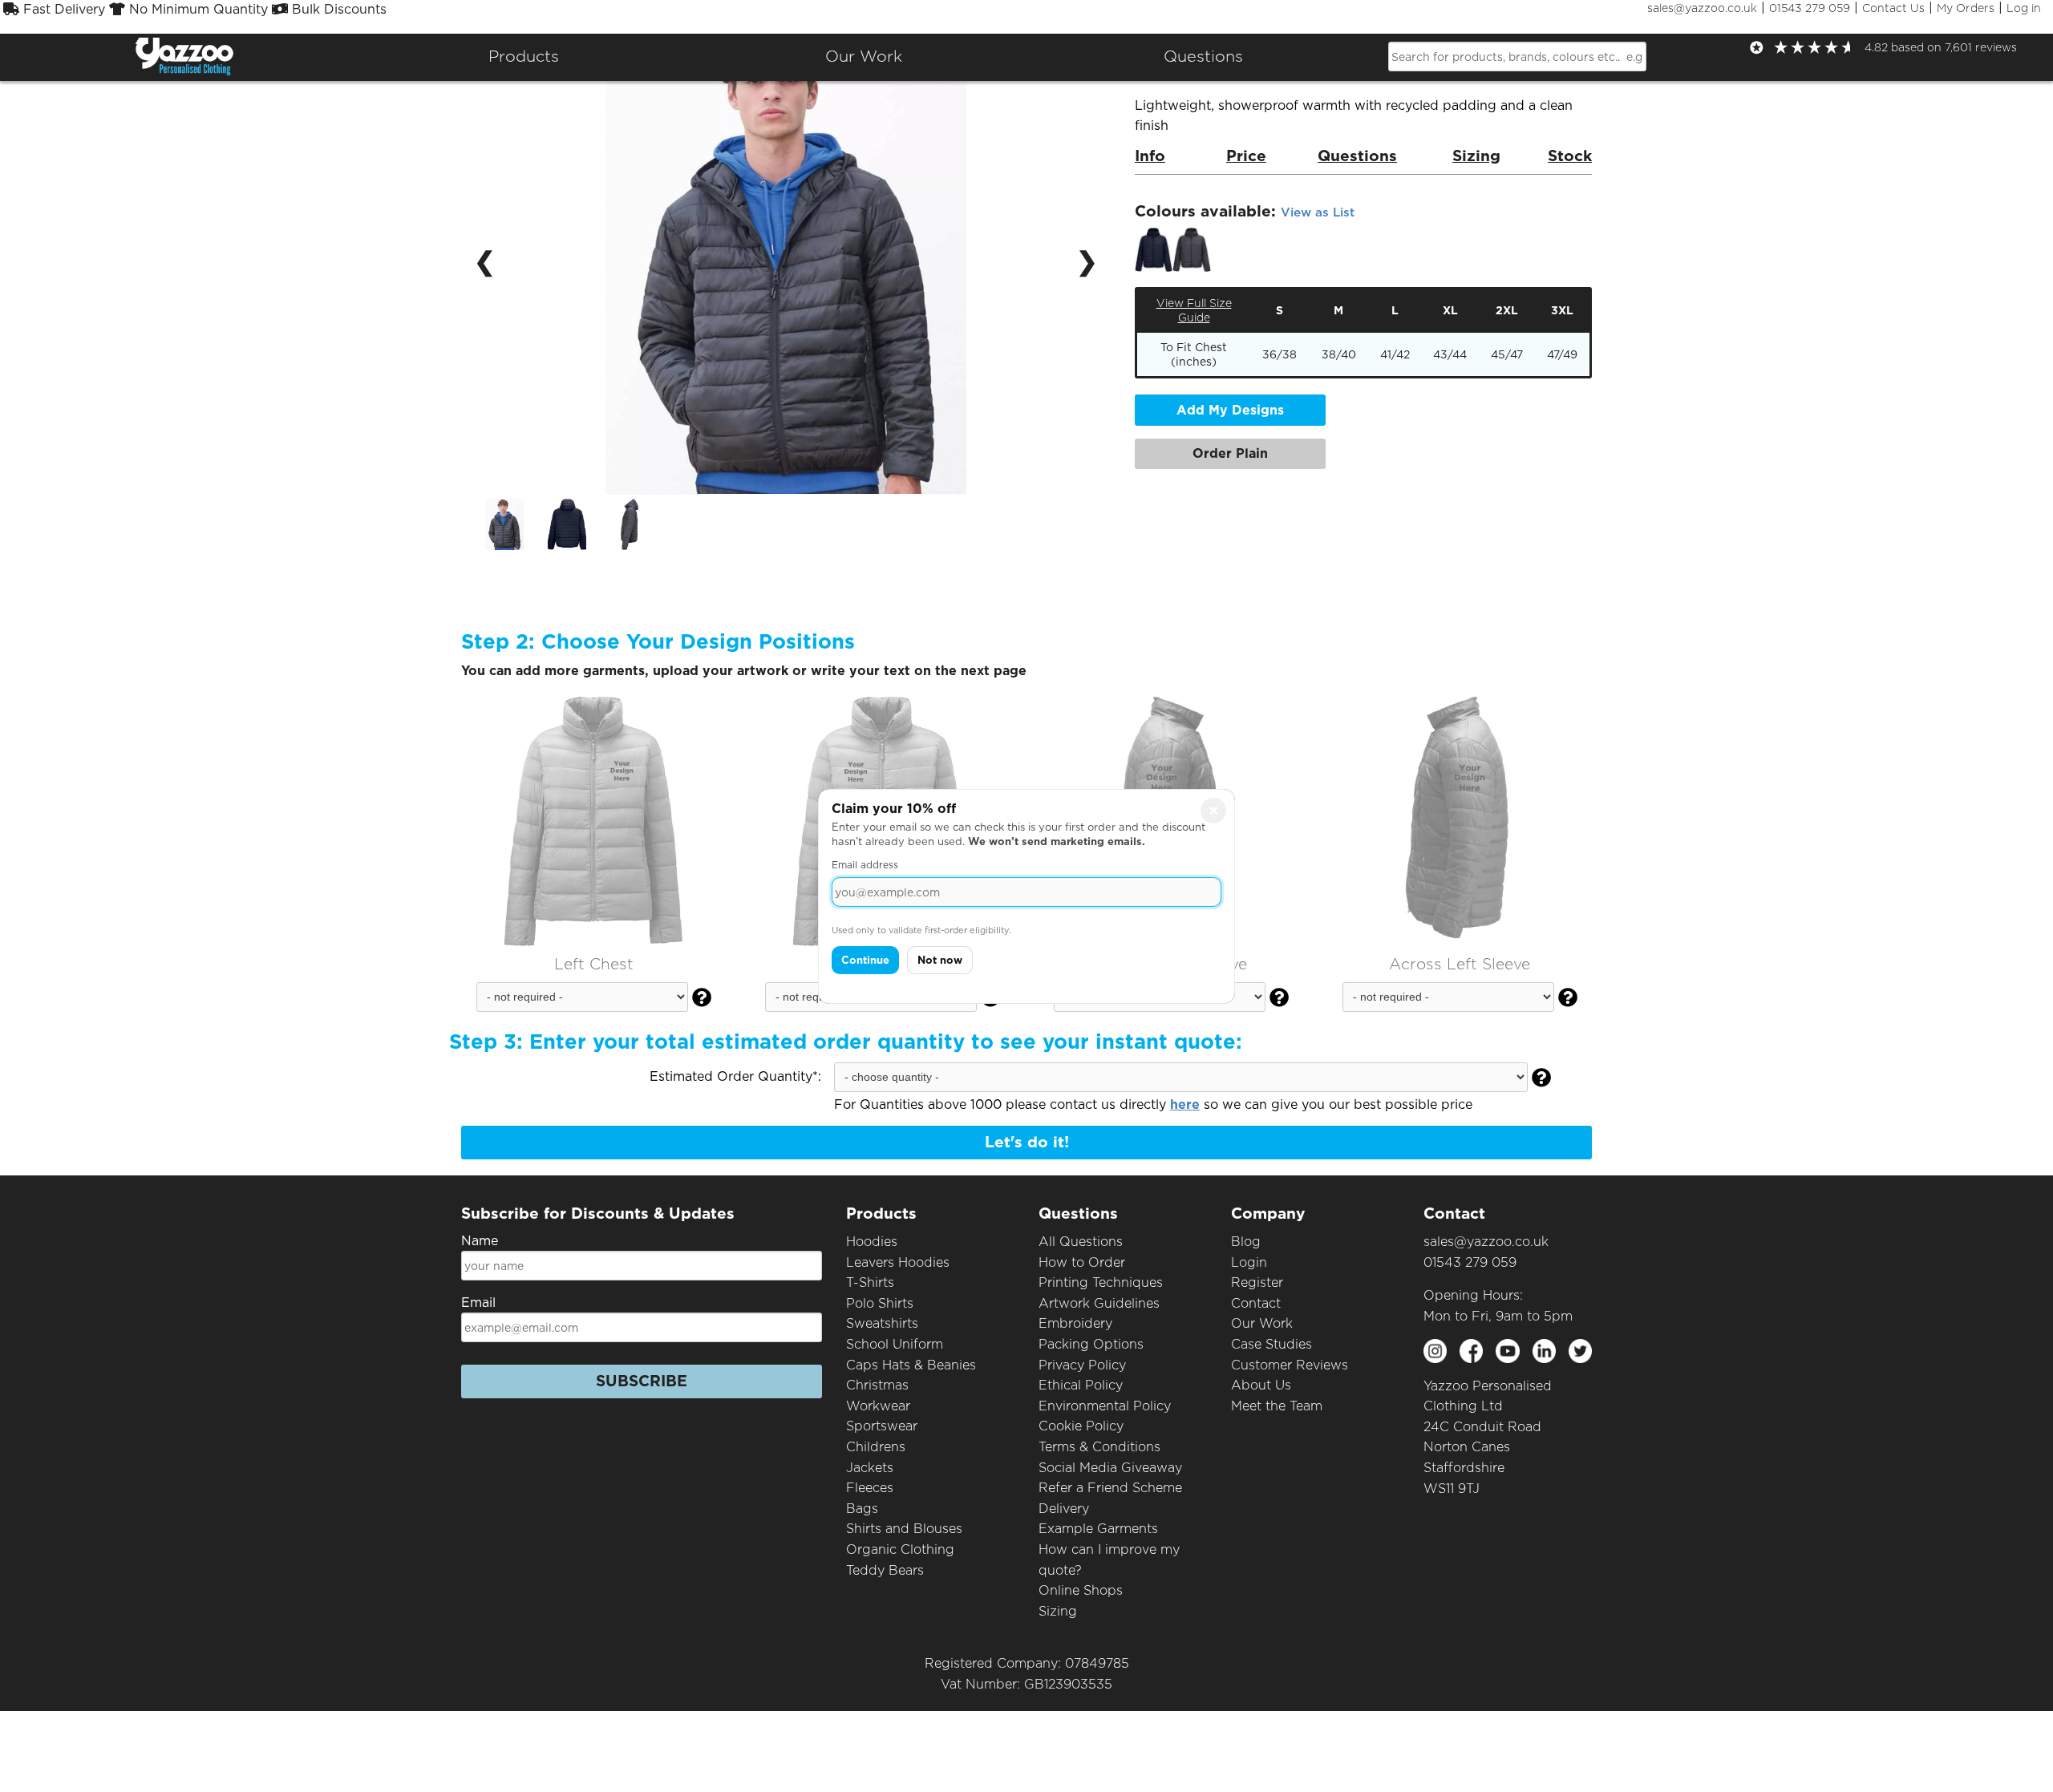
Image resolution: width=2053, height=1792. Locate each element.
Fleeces (870, 1488)
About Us (1261, 1385)
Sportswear (882, 1426)
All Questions (1081, 1242)
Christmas (877, 1385)
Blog (1246, 1242)
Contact (1256, 1303)
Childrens (876, 1447)
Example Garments (1098, 1529)
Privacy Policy (1082, 1365)
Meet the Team (1277, 1406)
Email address (865, 865)
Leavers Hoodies (898, 1262)
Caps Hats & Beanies (911, 1365)
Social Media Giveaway (1110, 1468)
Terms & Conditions (1099, 1447)
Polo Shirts (880, 1303)
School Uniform (895, 1344)
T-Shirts (870, 1282)
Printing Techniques (1101, 1282)
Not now (940, 960)
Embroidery (1075, 1323)
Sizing (1058, 1611)
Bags (862, 1509)
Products (524, 56)
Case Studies (1271, 1344)
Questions (1203, 56)
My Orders (1966, 8)
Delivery (1064, 1509)
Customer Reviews (1290, 1365)
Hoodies (872, 1242)
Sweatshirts (882, 1323)
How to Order (1082, 1262)
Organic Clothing (900, 1549)
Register (1257, 1282)
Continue (865, 960)
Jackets (870, 1468)
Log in (2024, 8)
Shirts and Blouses (904, 1529)
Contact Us (1893, 8)
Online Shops (1081, 1590)
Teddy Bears (885, 1570)
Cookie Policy (1081, 1426)
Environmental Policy (1105, 1406)
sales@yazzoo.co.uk (1702, 8)
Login (1249, 1262)
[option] (504, 524)
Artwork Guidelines (1099, 1303)
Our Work (1262, 1323)
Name (480, 1241)
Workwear (878, 1406)
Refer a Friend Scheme (1110, 1488)
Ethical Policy (1081, 1385)
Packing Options (1091, 1344)
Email (478, 1303)
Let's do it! (1027, 1142)
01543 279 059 (1810, 8)
